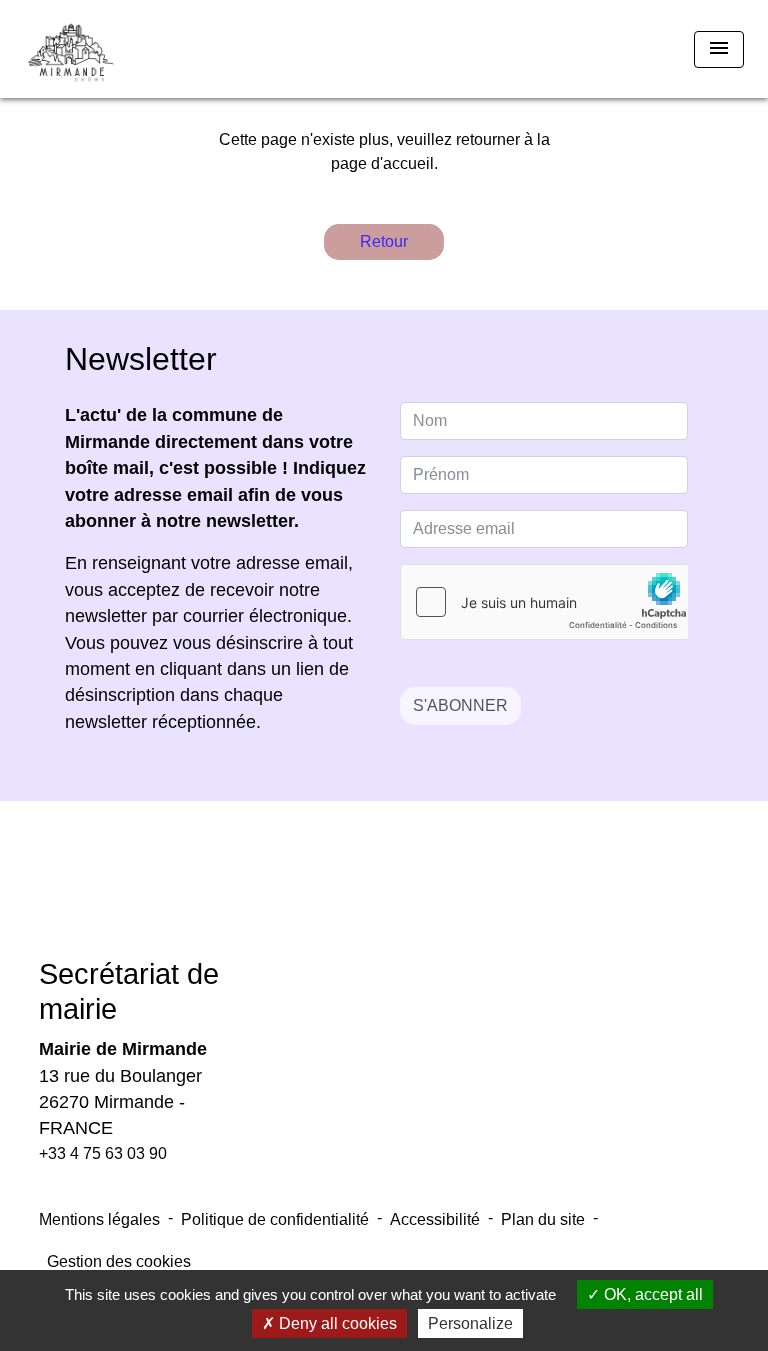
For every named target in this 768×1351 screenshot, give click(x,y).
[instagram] (409, 893)
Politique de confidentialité (275, 1219)
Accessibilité (435, 1219)
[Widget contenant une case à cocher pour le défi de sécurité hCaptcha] (544, 602)
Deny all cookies (336, 1323)
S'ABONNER (460, 705)
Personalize (470, 1323)
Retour (384, 241)
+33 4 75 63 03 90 (103, 1153)
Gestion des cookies (119, 1261)
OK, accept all (651, 1294)
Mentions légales (99, 1219)
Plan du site (543, 1219)
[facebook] (359, 893)
